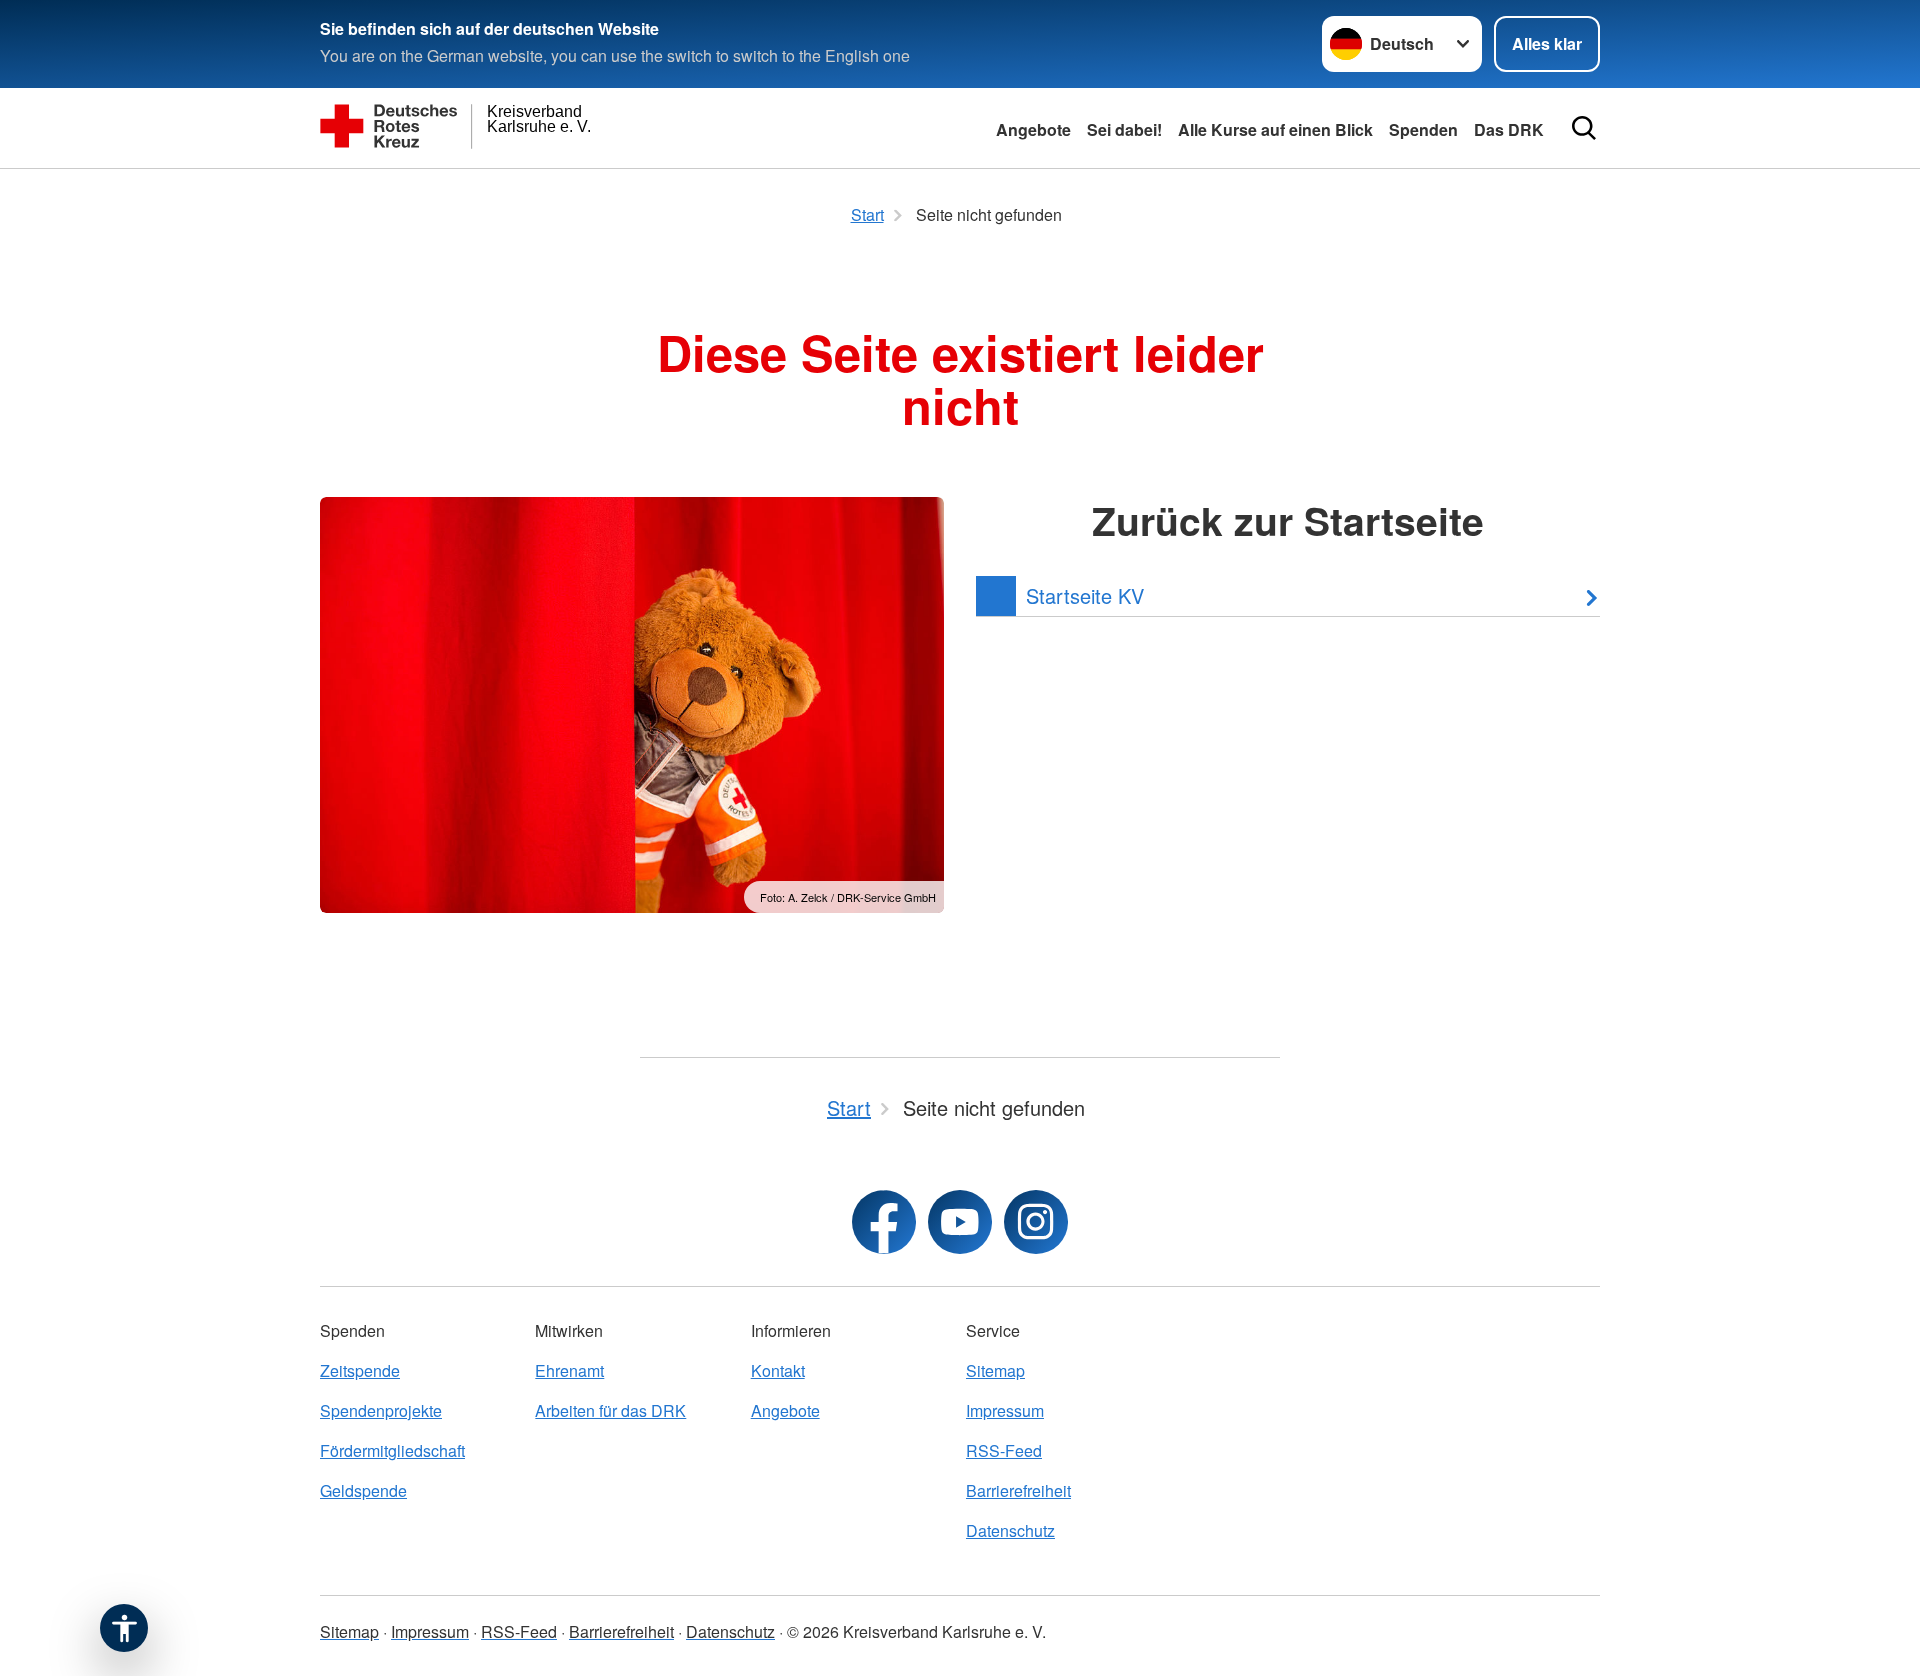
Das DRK (1509, 129)
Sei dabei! (1124, 129)
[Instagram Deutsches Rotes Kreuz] (1036, 1222)
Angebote (1033, 129)
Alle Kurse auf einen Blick (1275, 129)
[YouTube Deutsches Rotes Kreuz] (960, 1222)
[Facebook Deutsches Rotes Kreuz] (884, 1222)
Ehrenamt (569, 1370)
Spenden (1423, 129)
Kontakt (778, 1370)
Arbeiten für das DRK (610, 1410)
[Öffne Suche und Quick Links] (1584, 128)
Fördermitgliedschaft (392, 1450)
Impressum (1005, 1410)
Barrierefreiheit (1018, 1490)
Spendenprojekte (381, 1410)
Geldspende (363, 1490)
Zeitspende (360, 1370)
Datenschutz (1010, 1530)
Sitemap (995, 1370)
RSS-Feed (1004, 1450)
